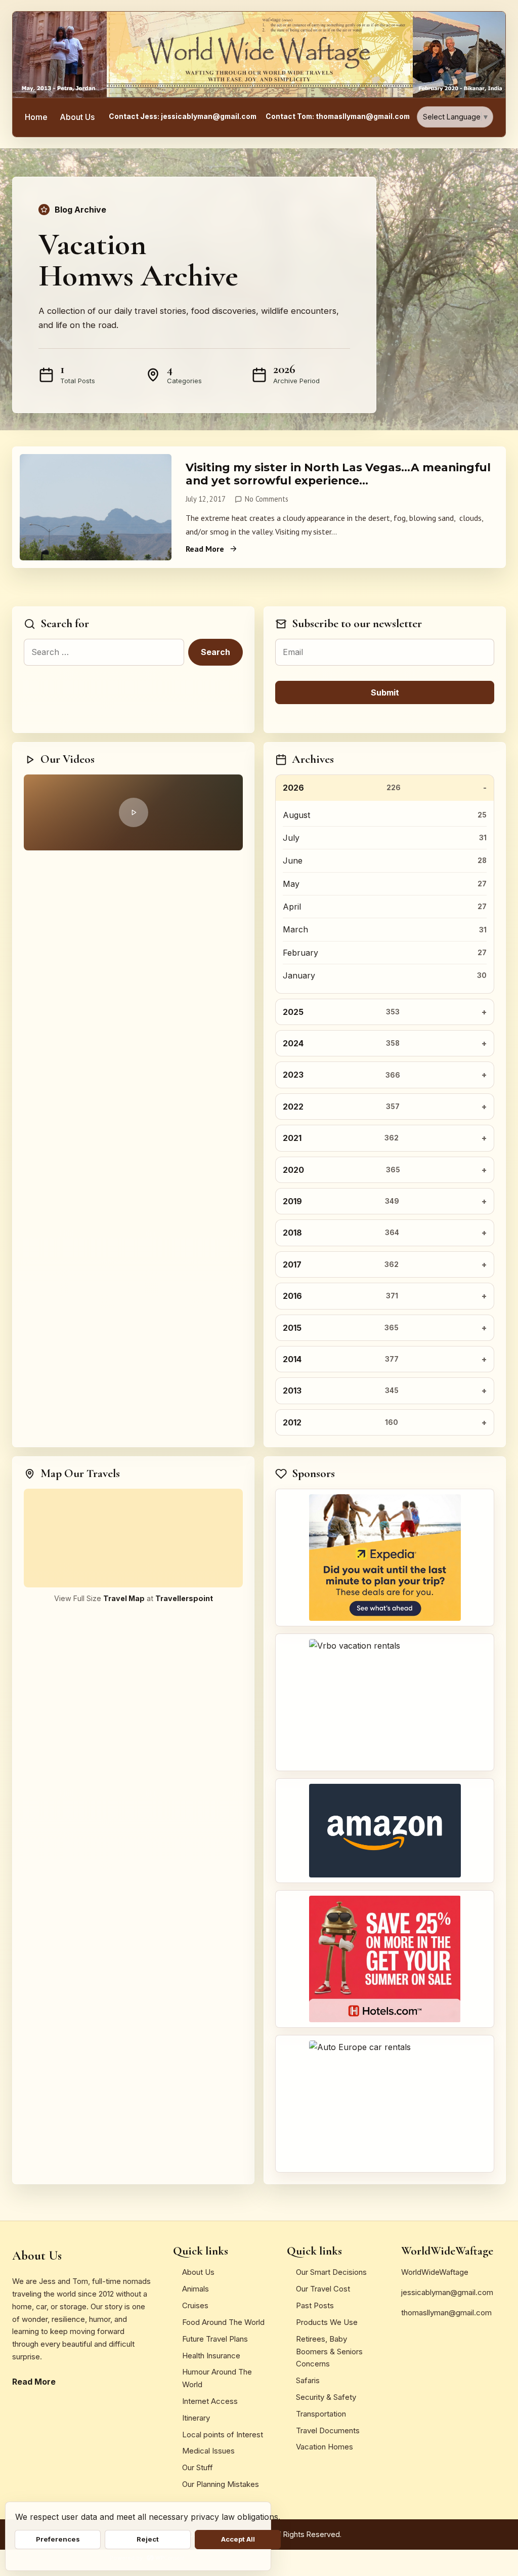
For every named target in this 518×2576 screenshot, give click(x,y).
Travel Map (124, 1598)
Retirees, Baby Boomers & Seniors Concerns (329, 2352)
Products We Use (327, 2322)
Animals (196, 2289)
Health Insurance (211, 2356)
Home (36, 117)
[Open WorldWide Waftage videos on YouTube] (133, 812)
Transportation (321, 2414)
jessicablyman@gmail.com (447, 2292)
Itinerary (196, 2418)
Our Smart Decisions (331, 2272)
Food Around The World (223, 2322)
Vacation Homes (325, 2447)
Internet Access (210, 2401)
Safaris (308, 2380)
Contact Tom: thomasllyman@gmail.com (338, 116)
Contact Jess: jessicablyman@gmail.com (183, 116)
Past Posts (315, 2305)
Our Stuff (198, 2467)
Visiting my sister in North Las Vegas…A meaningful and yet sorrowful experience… (338, 474)
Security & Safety (326, 2397)
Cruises (195, 2305)
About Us (77, 117)
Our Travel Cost (323, 2289)
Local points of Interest (223, 2435)
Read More (205, 549)
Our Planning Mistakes (221, 2484)
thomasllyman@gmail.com (446, 2313)
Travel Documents (328, 2430)
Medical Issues (208, 2451)
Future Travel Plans (215, 2339)
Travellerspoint (184, 1598)
